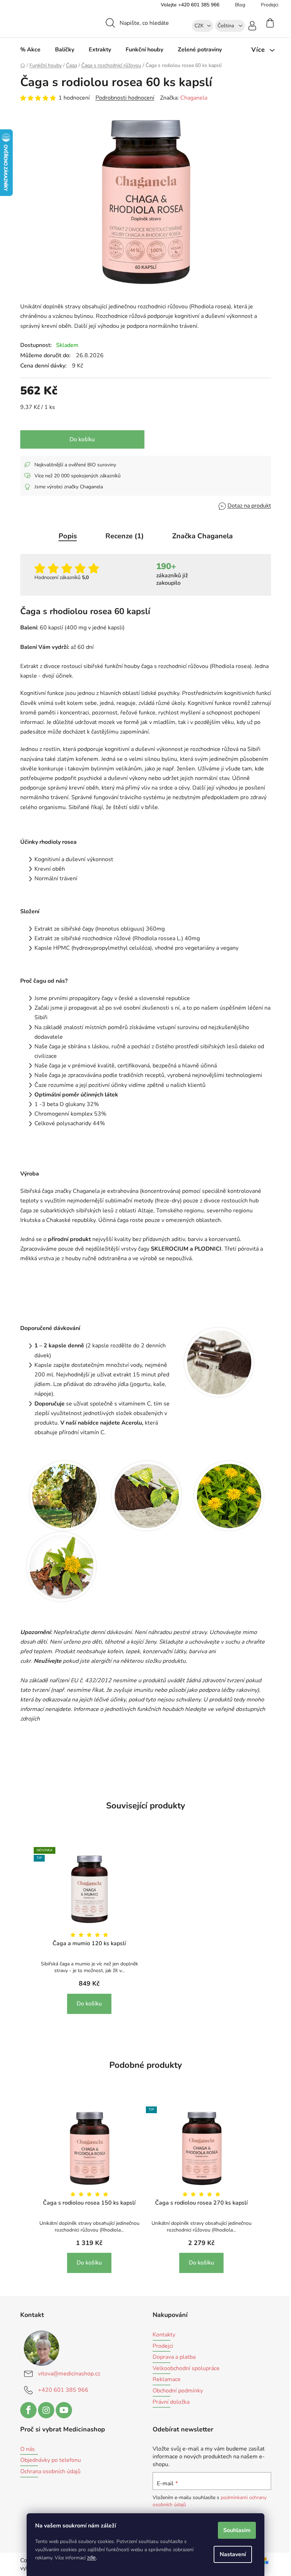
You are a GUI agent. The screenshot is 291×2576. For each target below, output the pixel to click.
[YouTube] (64, 2410)
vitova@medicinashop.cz (69, 2374)
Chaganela (194, 98)
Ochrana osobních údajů (50, 2472)
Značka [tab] (202, 536)
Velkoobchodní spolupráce (186, 2369)
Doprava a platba (174, 2357)
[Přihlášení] (252, 25)
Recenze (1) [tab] (125, 536)
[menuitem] (30, 50)
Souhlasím (237, 2530)
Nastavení (233, 2554)
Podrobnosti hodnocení (125, 98)
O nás (28, 2449)
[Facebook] (28, 2410)
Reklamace (167, 2380)
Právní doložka (171, 2402)
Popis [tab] (68, 536)
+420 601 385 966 (63, 2390)
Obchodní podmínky (178, 2391)
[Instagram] (46, 2410)
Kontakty (164, 2335)
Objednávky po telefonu (51, 2460)
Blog (240, 5)
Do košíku (82, 439)
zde (91, 2558)
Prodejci (270, 5)
